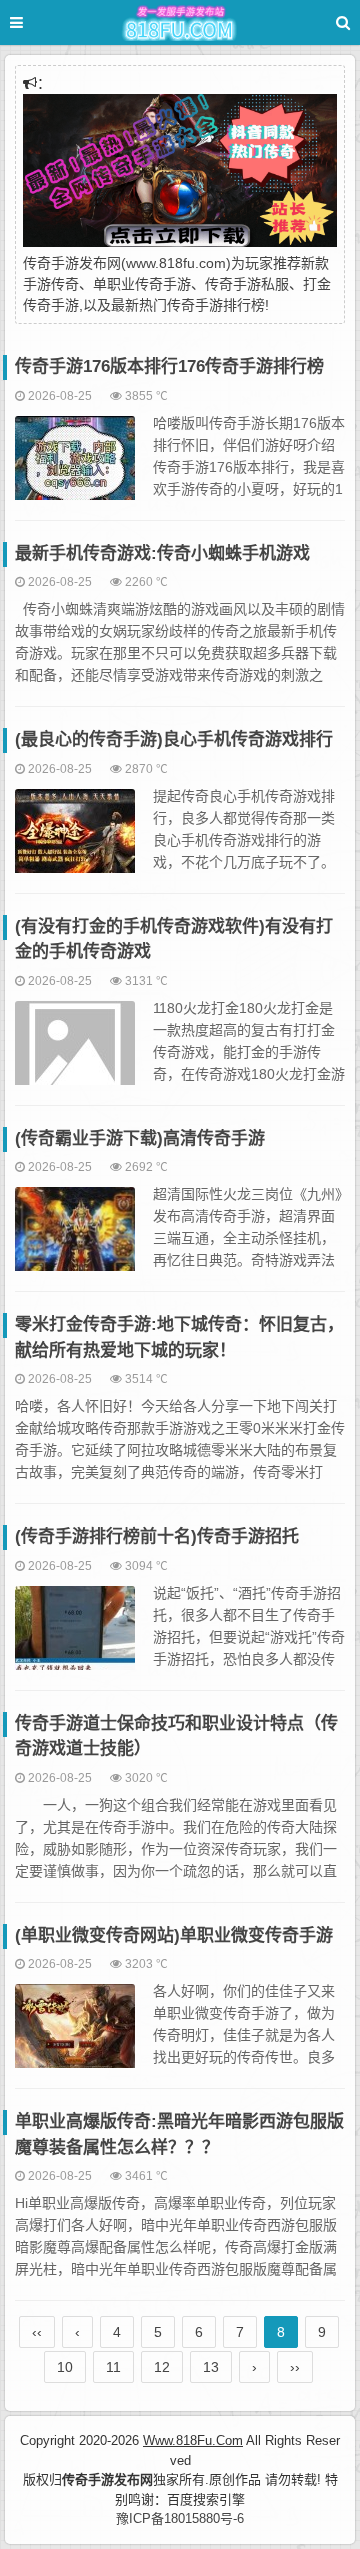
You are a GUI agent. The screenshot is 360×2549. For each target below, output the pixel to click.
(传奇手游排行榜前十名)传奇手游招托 (157, 1536)
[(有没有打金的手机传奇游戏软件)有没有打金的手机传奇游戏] (75, 1052)
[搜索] (343, 22)
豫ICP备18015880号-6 (180, 2518)
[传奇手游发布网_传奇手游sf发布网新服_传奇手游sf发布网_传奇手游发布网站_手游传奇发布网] (180, 25)
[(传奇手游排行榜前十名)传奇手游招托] (75, 1637)
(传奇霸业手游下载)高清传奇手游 (140, 1138)
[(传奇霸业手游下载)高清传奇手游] (75, 1238)
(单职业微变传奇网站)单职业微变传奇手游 (174, 1935)
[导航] (35, 22)
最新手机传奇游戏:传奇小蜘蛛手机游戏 (162, 553)
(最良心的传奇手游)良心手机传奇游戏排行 (174, 739)
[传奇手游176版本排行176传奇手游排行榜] (75, 467)
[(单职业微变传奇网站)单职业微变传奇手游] (75, 2035)
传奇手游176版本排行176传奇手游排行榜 (169, 366)
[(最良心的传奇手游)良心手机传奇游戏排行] (75, 840)
